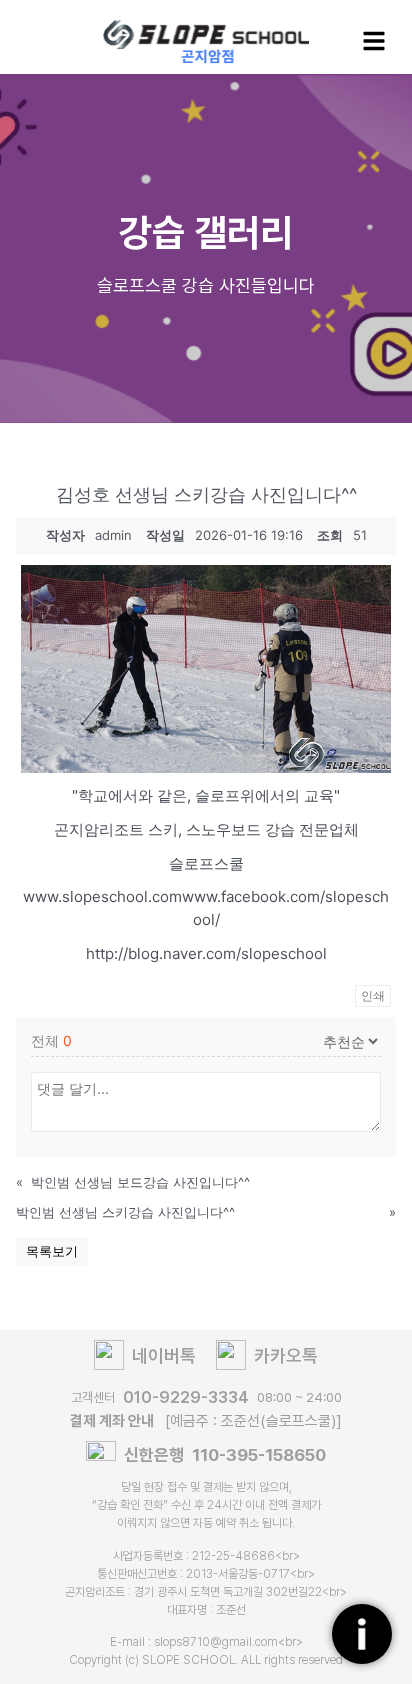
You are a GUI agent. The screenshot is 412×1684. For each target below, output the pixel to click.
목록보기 (52, 1251)
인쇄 (373, 995)
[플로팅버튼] (362, 1634)
